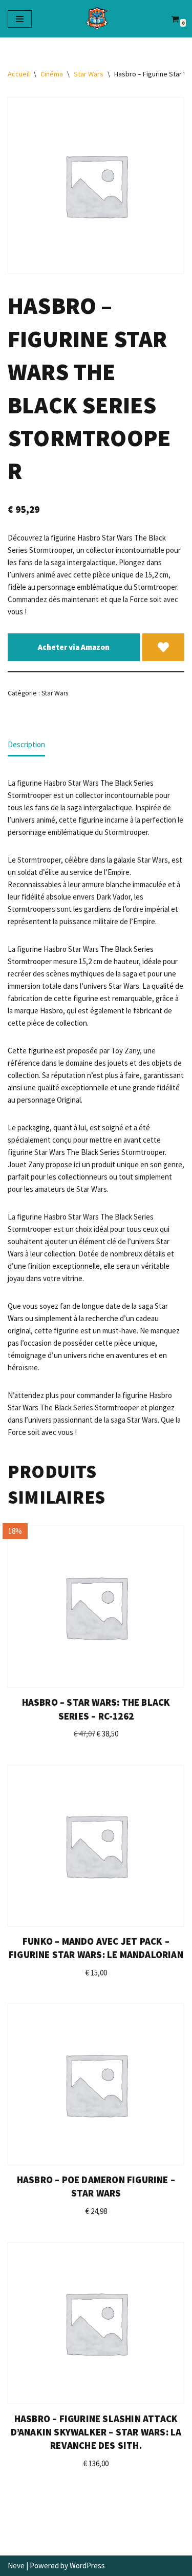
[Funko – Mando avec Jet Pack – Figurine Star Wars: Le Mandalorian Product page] (96, 1846)
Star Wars (89, 74)
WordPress (87, 2565)
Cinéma (52, 74)
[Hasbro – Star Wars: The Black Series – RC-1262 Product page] (96, 1607)
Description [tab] (26, 744)
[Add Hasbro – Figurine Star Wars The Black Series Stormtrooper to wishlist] (163, 647)
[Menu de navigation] (20, 19)
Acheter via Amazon (74, 647)
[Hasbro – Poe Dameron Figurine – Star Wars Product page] (96, 2084)
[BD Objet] (96, 19)
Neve (16, 2565)
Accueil (19, 74)
